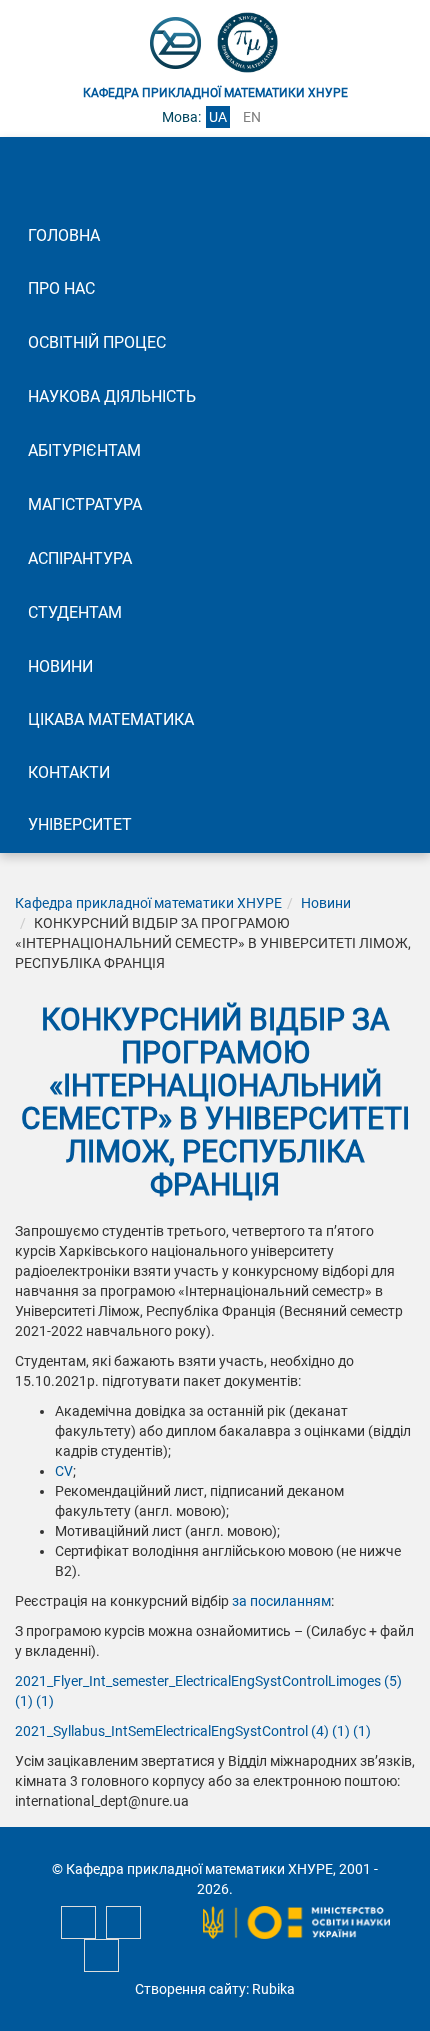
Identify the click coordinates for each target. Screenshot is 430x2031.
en (252, 117)
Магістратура (85, 504)
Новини (60, 666)
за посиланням (281, 1601)
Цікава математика (111, 719)
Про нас (61, 288)
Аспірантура (80, 558)
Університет (80, 824)
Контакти (69, 772)
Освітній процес (97, 342)
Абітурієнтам (84, 450)
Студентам (75, 612)
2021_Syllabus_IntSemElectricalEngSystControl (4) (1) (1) (193, 1731)
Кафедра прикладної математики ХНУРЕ (148, 903)
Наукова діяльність (112, 396)
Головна (64, 235)
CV (64, 1471)
